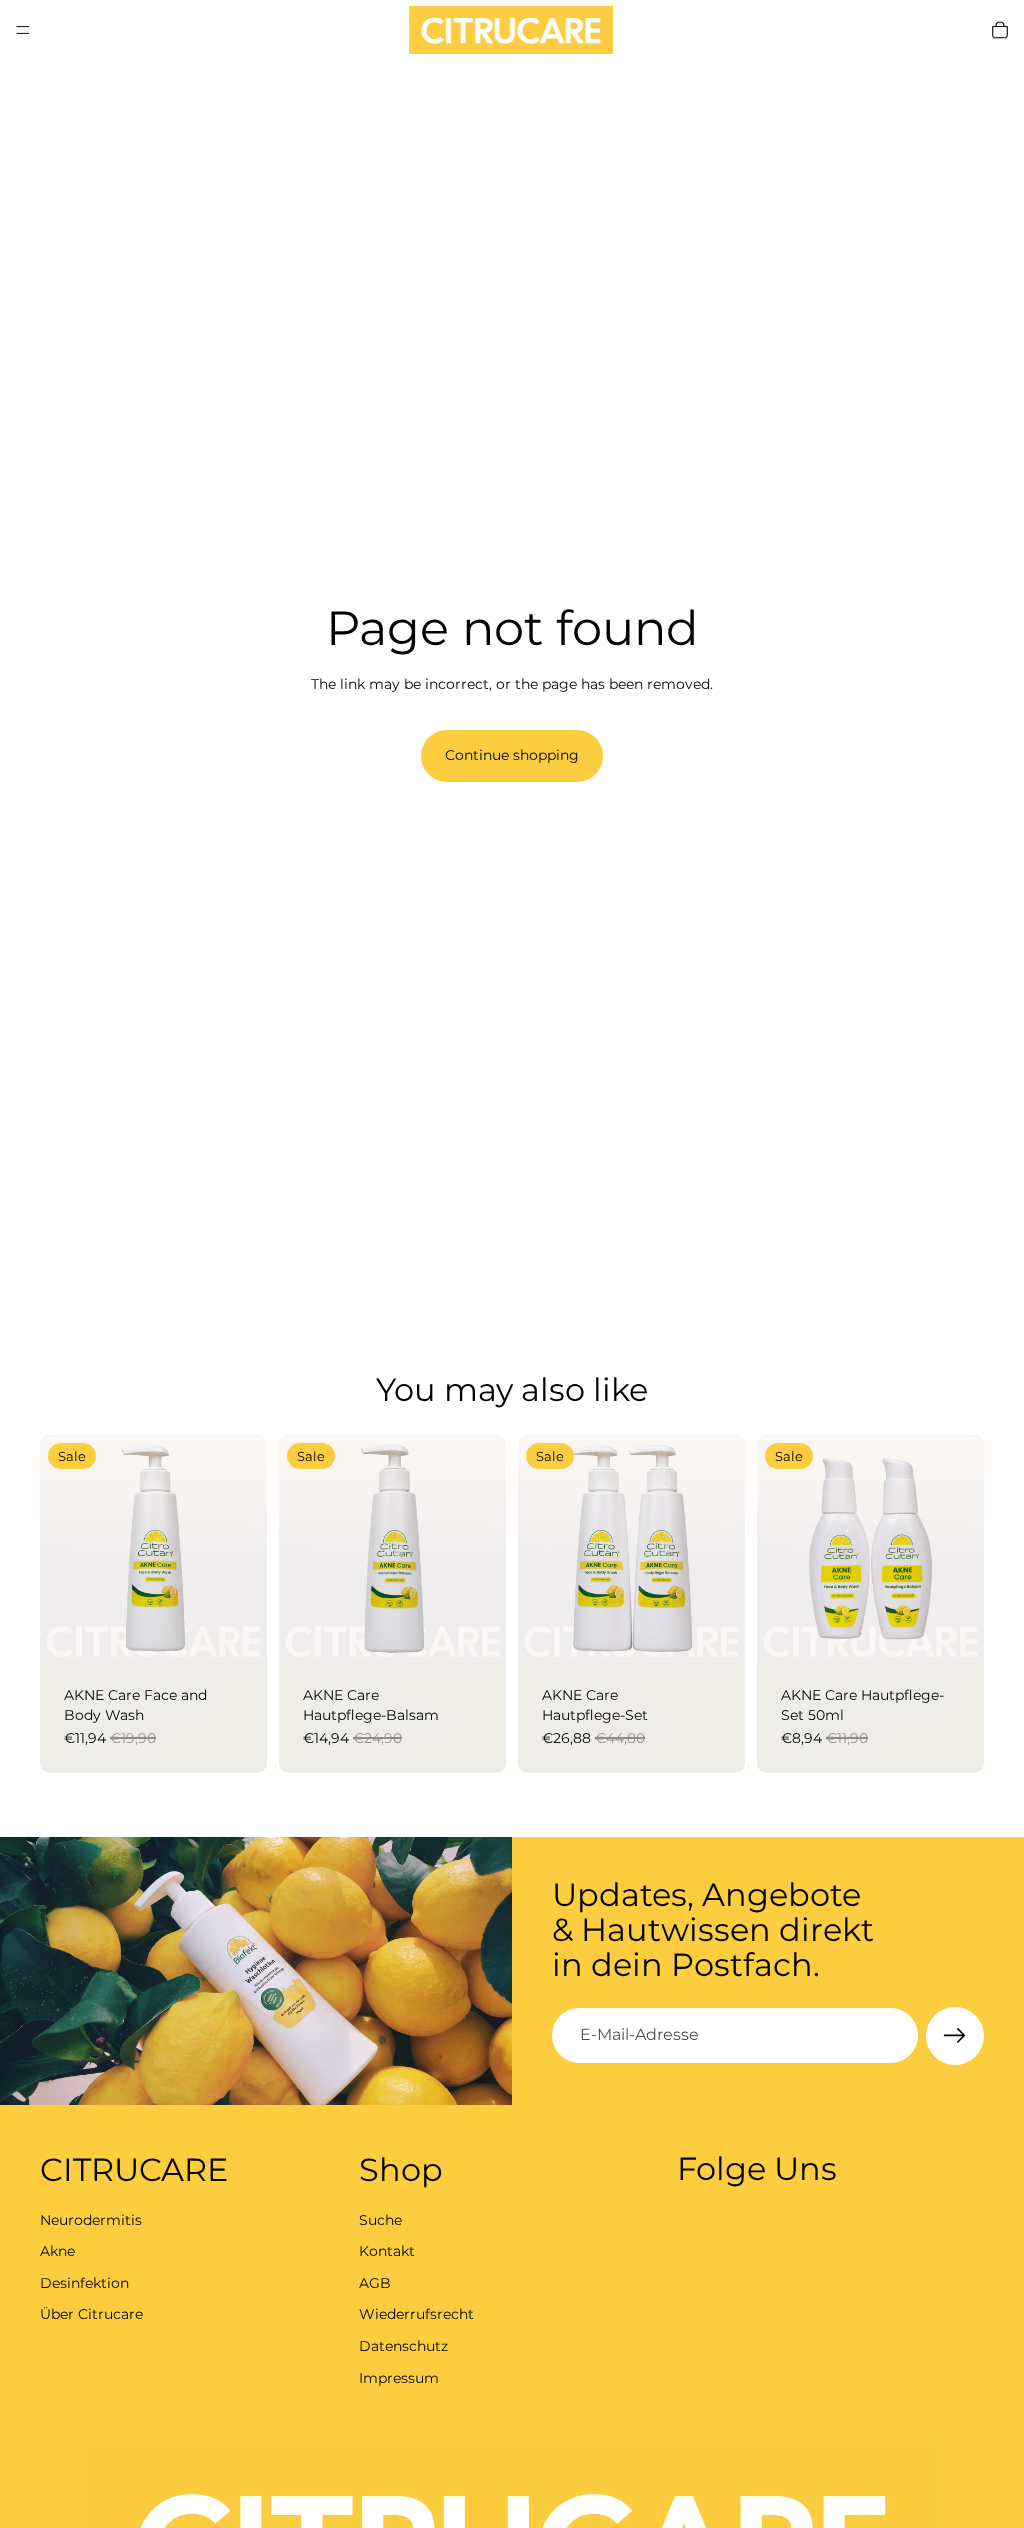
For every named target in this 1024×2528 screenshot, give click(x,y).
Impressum (399, 2377)
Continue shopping (512, 755)
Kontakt (387, 2251)
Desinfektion (84, 2282)
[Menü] (23, 30)
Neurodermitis (91, 2219)
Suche (380, 2219)
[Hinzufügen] (236, 1631)
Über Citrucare (91, 2314)
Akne (57, 2251)
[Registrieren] (955, 2036)
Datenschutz (403, 2345)
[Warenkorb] (1000, 30)
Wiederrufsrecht (416, 2314)
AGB (375, 2282)
